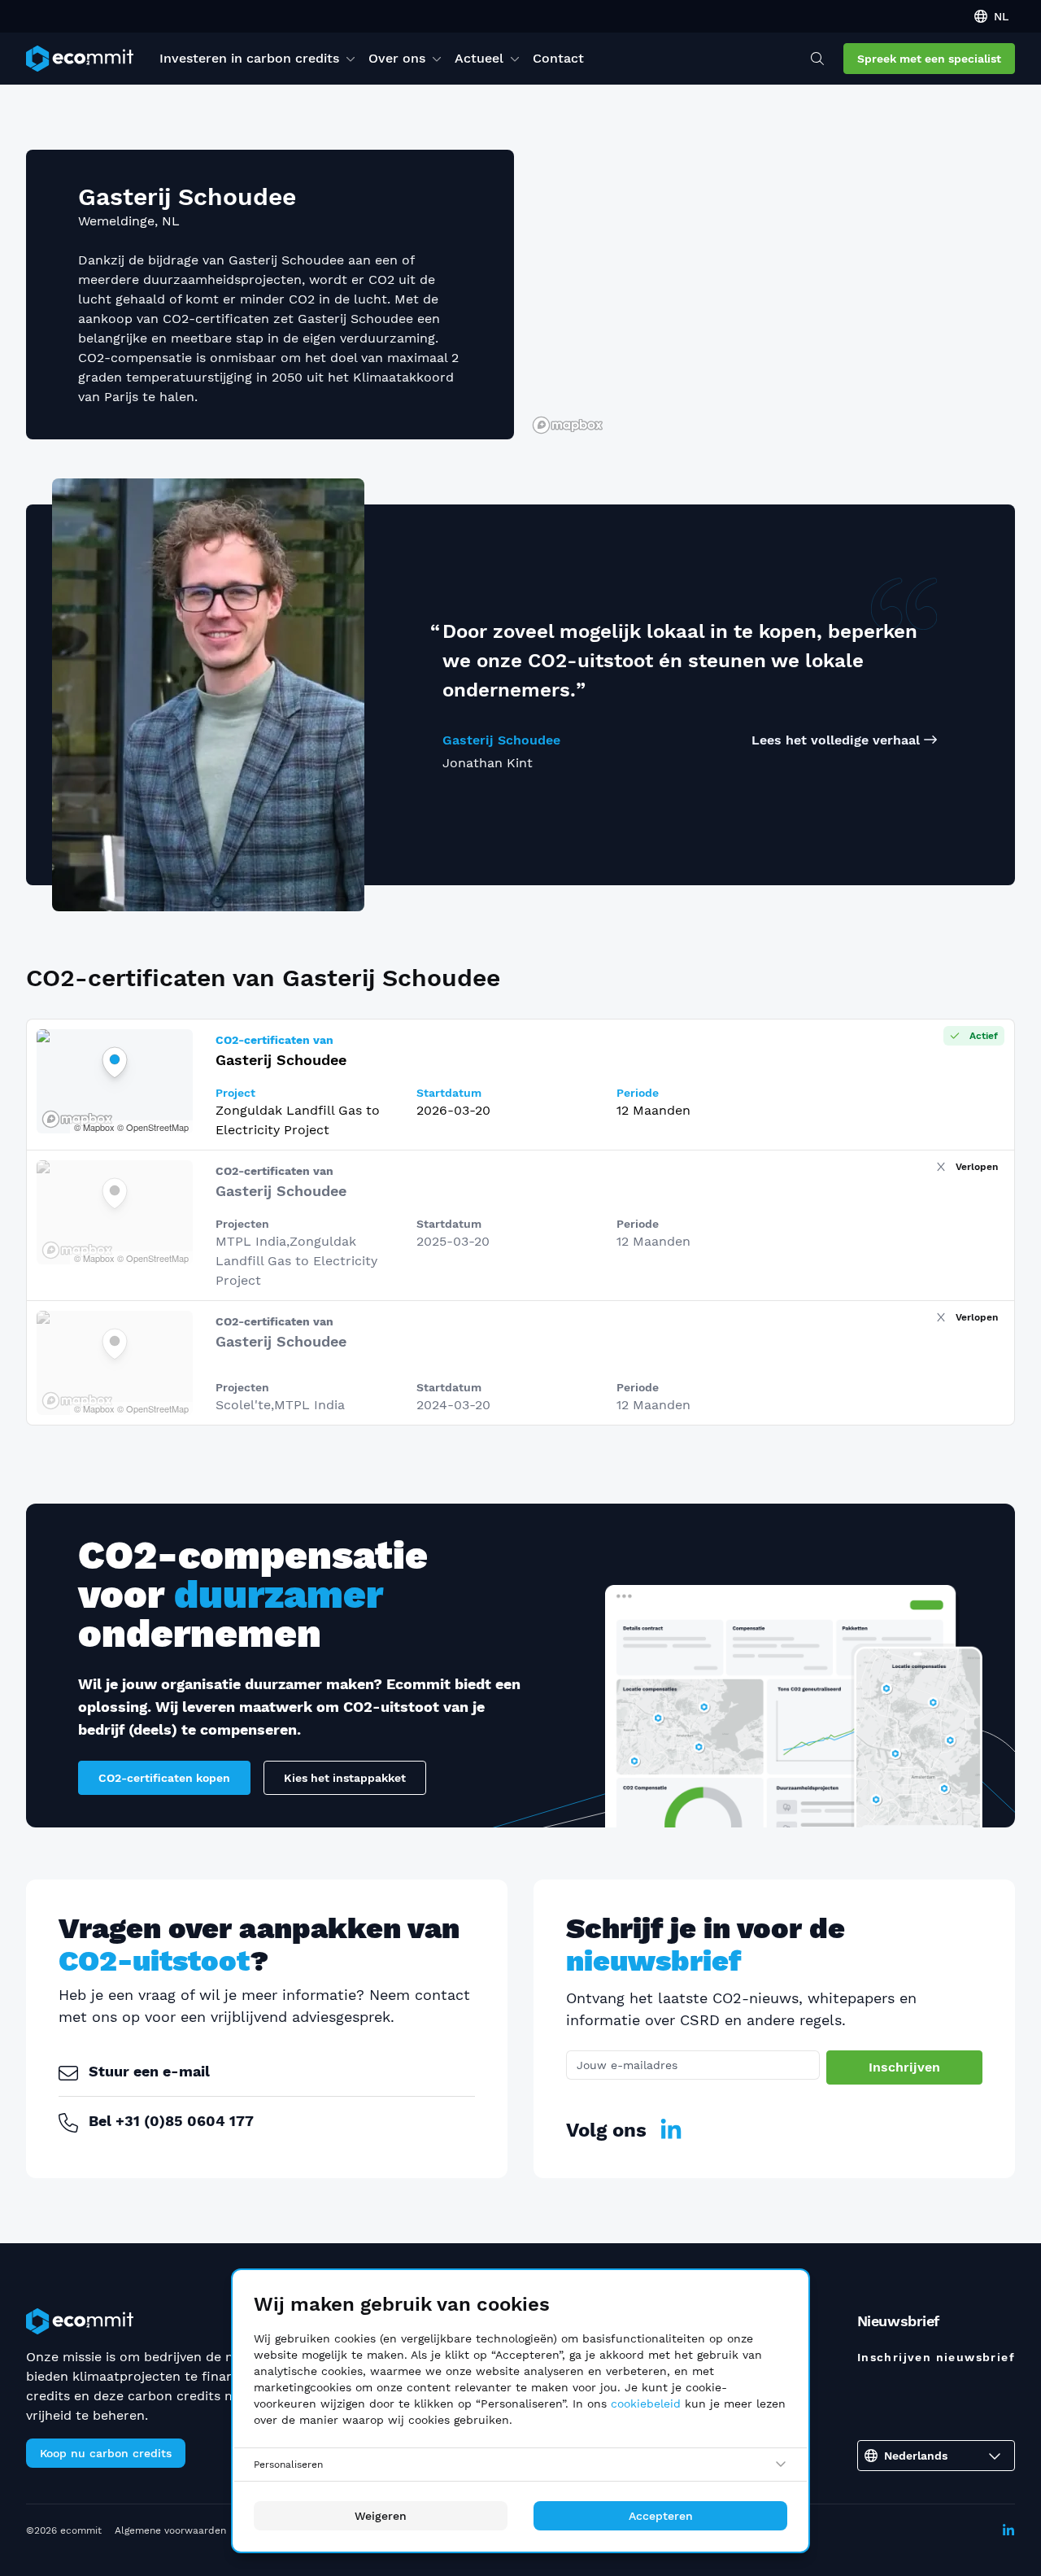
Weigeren (381, 2516)
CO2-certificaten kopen (164, 1778)
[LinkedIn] (671, 2130)
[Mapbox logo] (568, 425)
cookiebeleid (646, 2404)
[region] (771, 295)
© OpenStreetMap (153, 1127)
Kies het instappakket (345, 1778)
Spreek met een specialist (929, 59)
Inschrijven (904, 2067)
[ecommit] (80, 59)
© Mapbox (94, 1127)
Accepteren (661, 2516)
